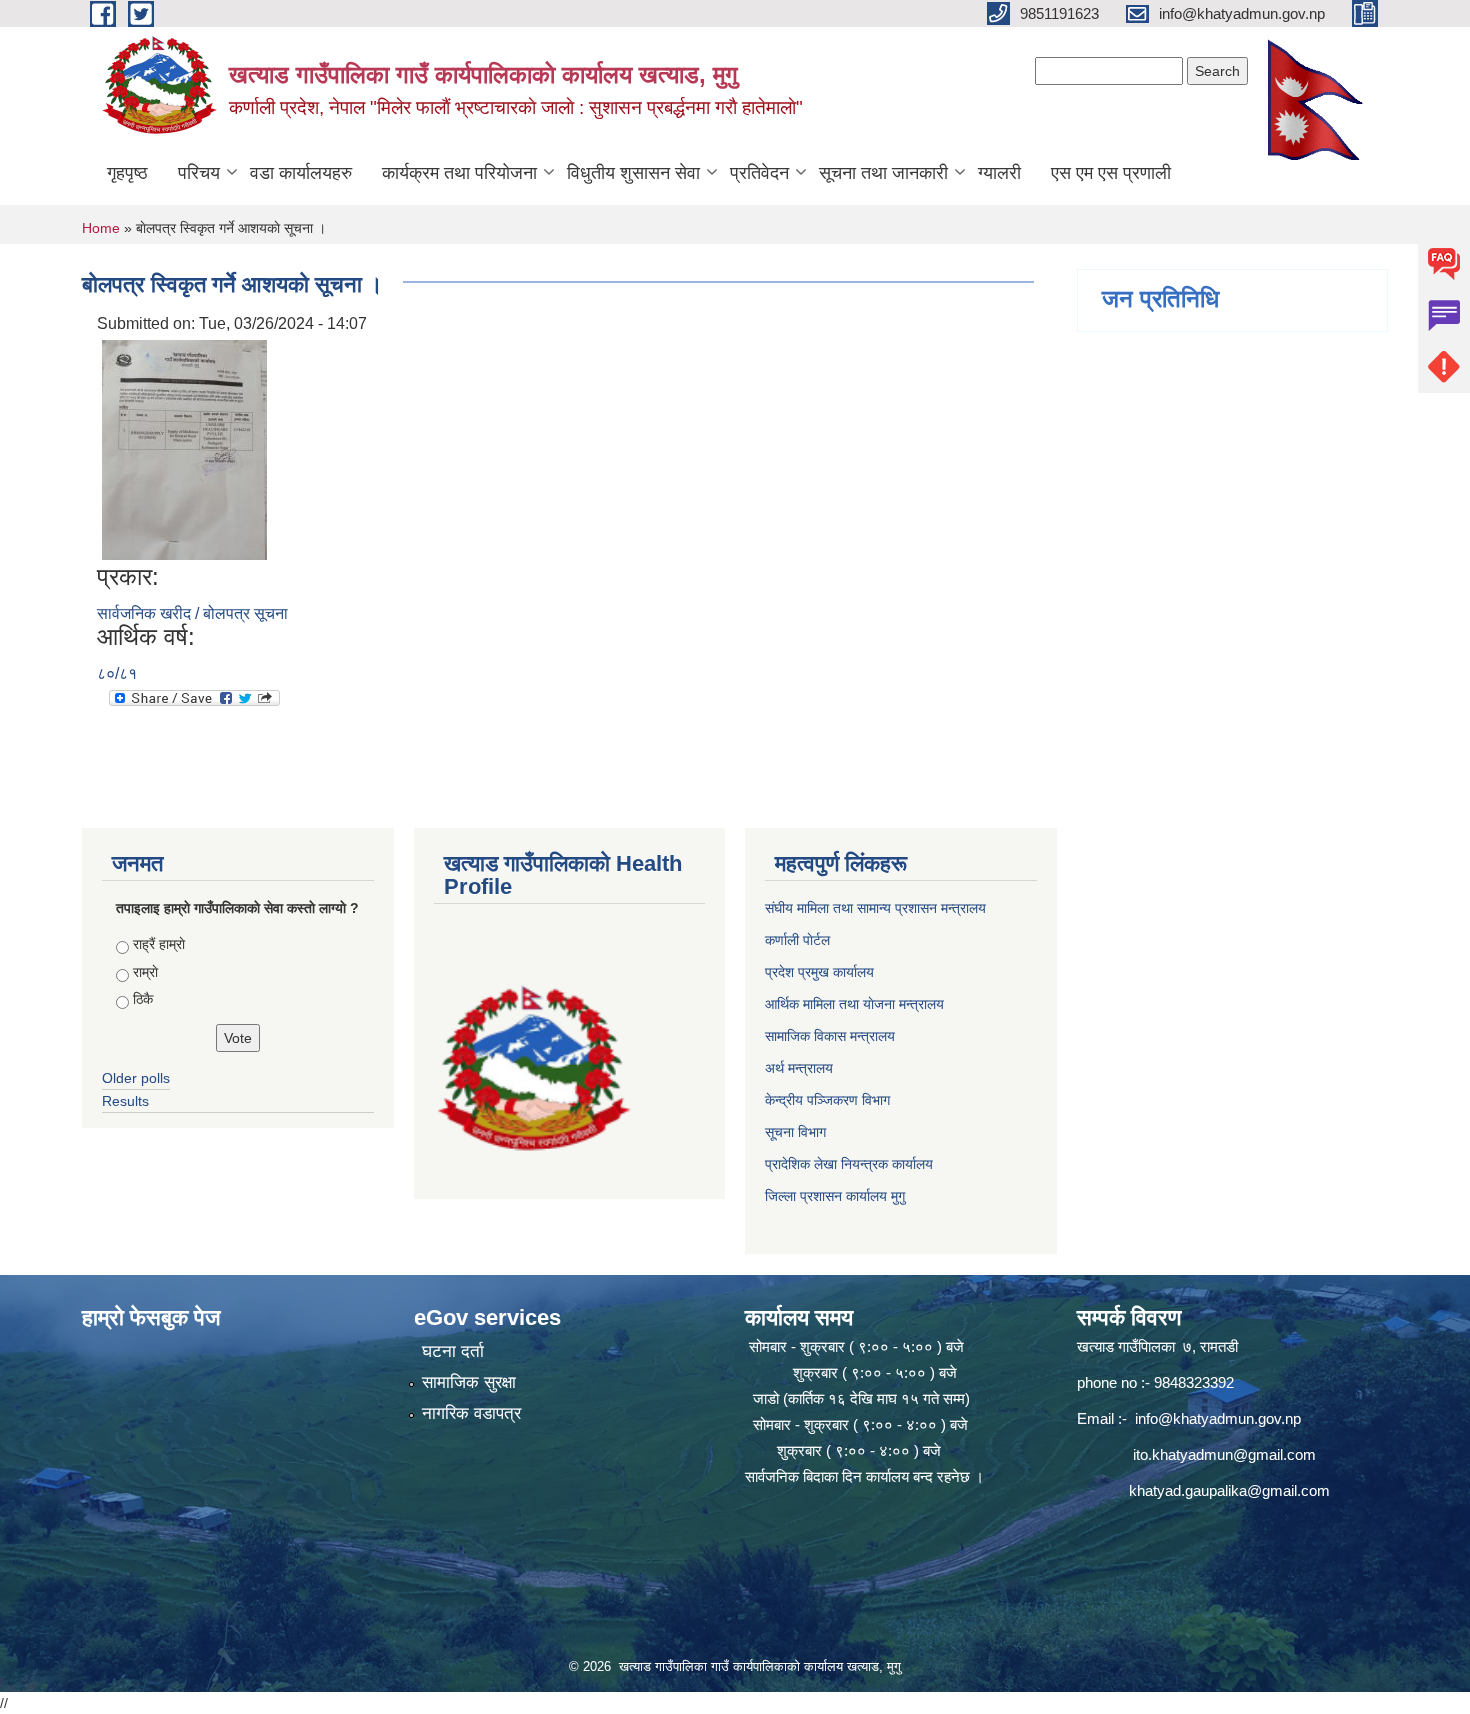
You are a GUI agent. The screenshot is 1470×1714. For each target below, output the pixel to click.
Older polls (136, 1078)
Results (125, 1101)
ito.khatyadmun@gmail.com (1224, 1454)
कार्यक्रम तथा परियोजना (459, 173)
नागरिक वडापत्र (471, 1413)
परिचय (199, 173)
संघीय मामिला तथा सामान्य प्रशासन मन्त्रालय (875, 908)
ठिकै (143, 999)
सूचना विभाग (795, 1132)
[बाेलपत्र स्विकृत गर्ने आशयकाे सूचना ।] (184, 448)
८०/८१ (117, 673)
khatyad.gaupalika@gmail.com (1229, 1490)
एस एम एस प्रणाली (1111, 173)
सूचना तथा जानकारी (883, 173)
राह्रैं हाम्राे (159, 944)
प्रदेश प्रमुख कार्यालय (819, 972)
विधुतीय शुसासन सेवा (633, 173)
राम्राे (145, 972)
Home (101, 228)
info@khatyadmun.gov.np (1218, 1418)
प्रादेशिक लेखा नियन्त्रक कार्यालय (849, 1164)
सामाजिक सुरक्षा (469, 1382)
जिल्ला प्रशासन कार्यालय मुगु (835, 1196)
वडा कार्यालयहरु (301, 173)
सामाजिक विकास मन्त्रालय (830, 1036)
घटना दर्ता (453, 1351)
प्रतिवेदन (759, 173)
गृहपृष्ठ (127, 173)
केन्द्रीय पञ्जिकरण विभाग (827, 1100)
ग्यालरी (999, 173)
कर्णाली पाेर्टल (797, 940)
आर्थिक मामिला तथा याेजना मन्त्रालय (854, 1004)
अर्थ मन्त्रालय (799, 1068)
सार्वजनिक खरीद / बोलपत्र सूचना (192, 613)
